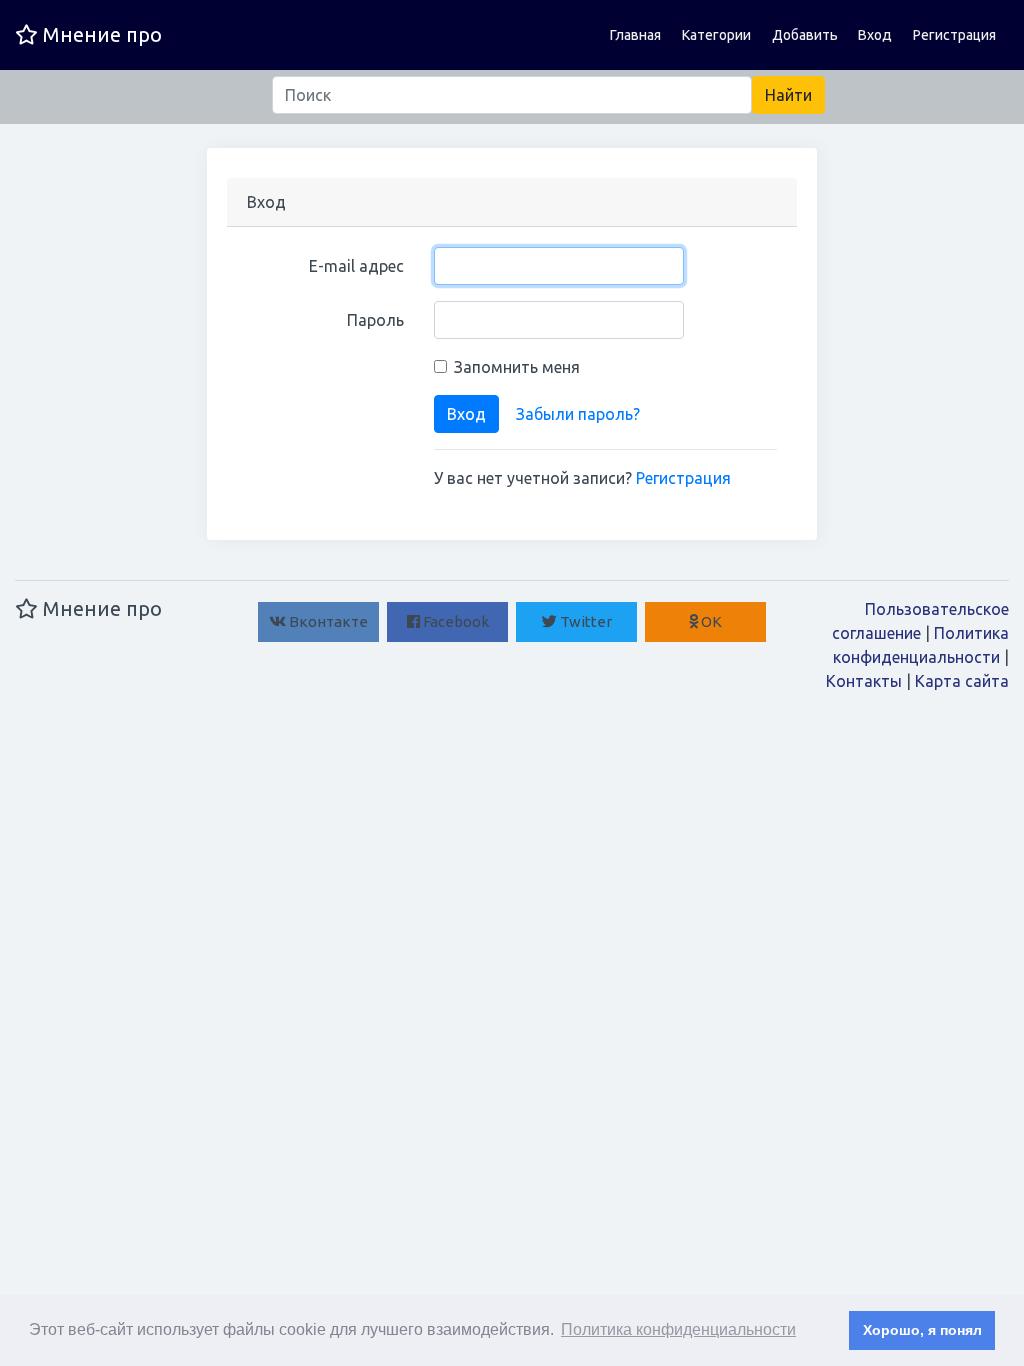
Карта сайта (962, 681)
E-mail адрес (356, 266)
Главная (635, 35)
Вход (875, 35)
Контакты (864, 681)
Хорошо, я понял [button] (922, 1330)
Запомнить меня (517, 367)
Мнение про (100, 34)
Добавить (805, 35)
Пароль (375, 320)
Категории (716, 35)
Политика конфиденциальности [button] (678, 1329)
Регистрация (954, 35)
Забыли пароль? (578, 414)
